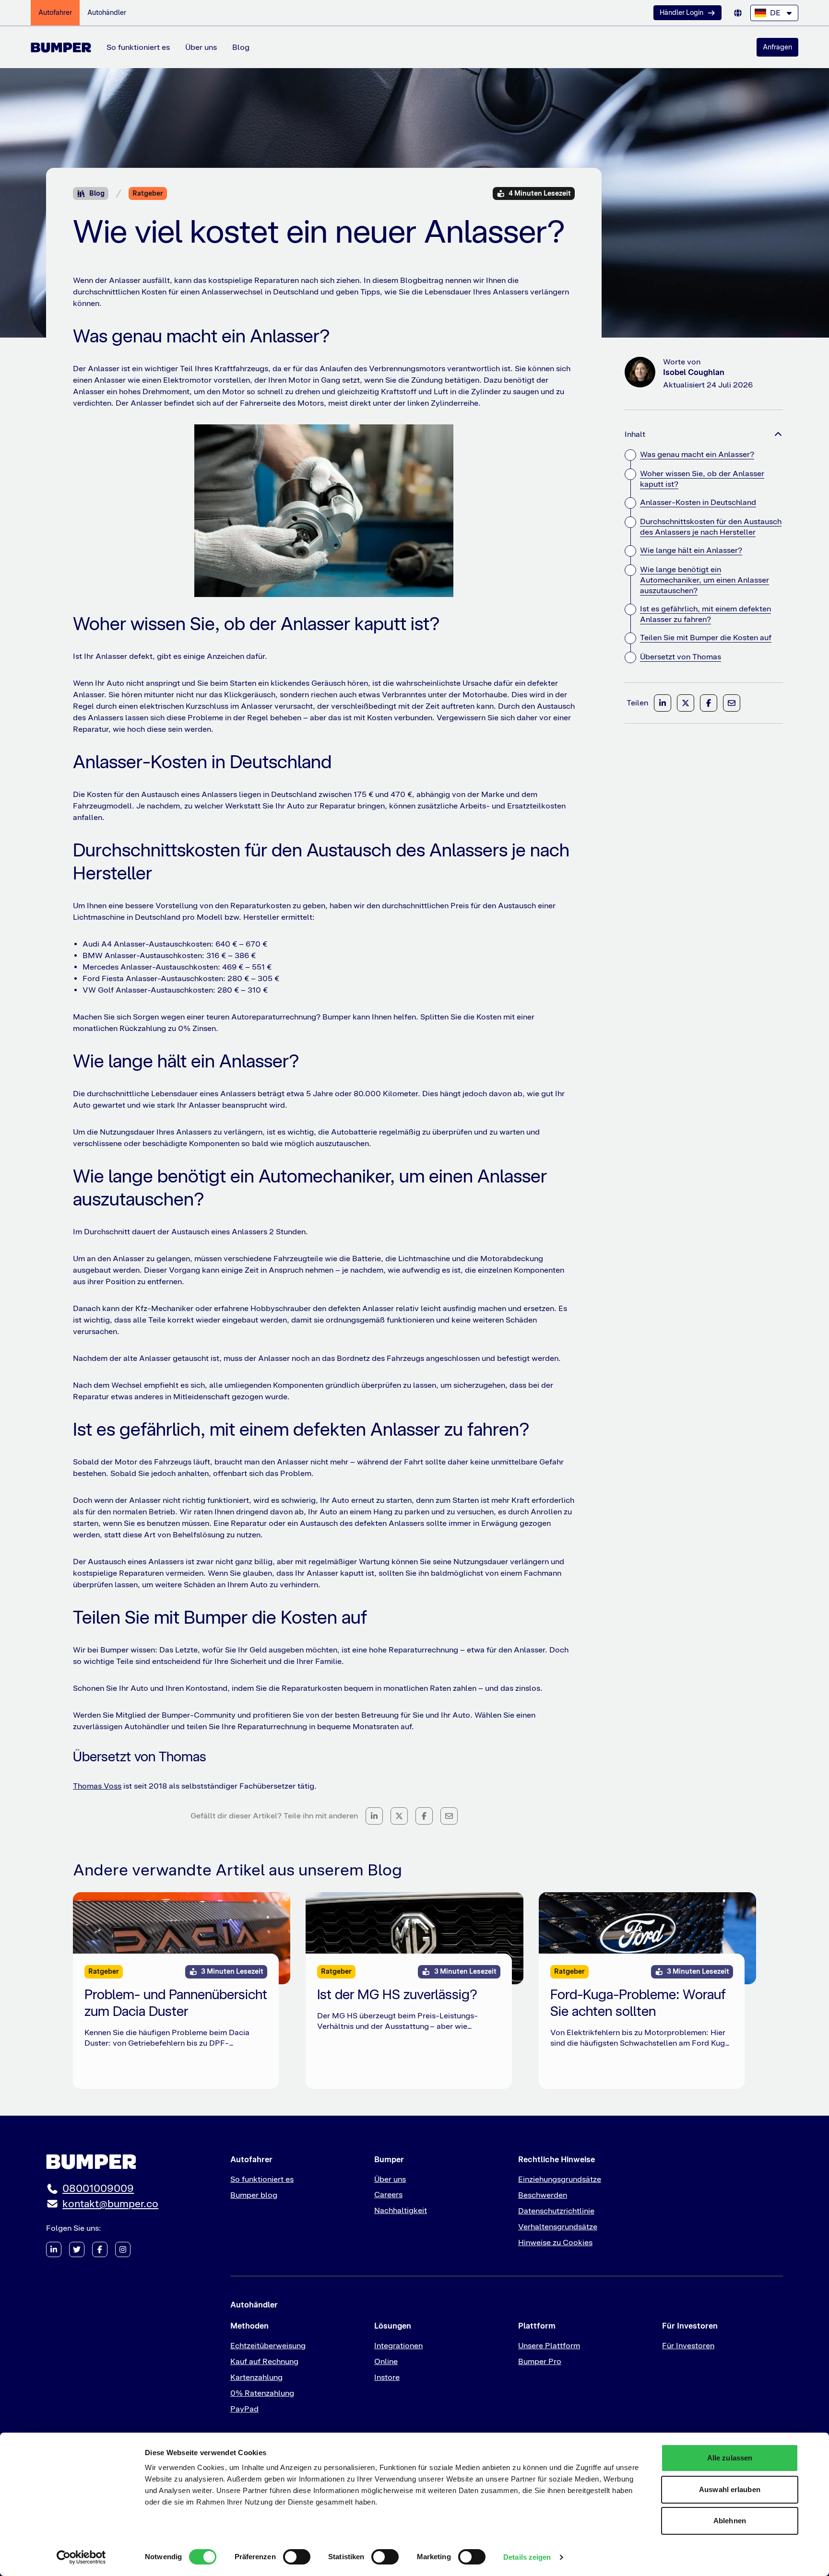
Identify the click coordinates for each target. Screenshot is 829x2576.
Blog (241, 47)
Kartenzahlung (256, 2377)
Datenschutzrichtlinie (556, 2211)
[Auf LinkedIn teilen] (374, 1816)
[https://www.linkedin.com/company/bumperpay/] (54, 2249)
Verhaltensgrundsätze (558, 2227)
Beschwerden (543, 2195)
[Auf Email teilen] (449, 1816)
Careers (388, 2195)
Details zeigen (527, 2557)
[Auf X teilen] (399, 1816)
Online (386, 2361)
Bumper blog (254, 2195)
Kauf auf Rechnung (264, 2361)
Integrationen (398, 2346)
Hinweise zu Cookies (555, 2242)
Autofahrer (55, 12)
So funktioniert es (138, 47)
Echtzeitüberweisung (268, 2346)
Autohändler (107, 12)
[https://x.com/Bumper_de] (77, 2249)
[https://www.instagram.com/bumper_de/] (123, 2249)
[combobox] (774, 13)
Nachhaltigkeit (401, 2210)
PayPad (244, 2409)
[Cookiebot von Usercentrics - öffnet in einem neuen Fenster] (81, 2557)
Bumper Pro (540, 2361)
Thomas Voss (97, 1786)
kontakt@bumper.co (110, 2204)
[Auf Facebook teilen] (424, 1816)
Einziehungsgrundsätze (560, 2179)
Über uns (201, 47)
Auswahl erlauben (730, 2489)
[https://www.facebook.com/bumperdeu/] (100, 2249)
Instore (387, 2377)
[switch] (297, 2557)
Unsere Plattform (549, 2346)
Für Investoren (688, 2346)
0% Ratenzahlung (262, 2393)
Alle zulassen (730, 2458)
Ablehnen (730, 2521)
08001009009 (98, 2188)
